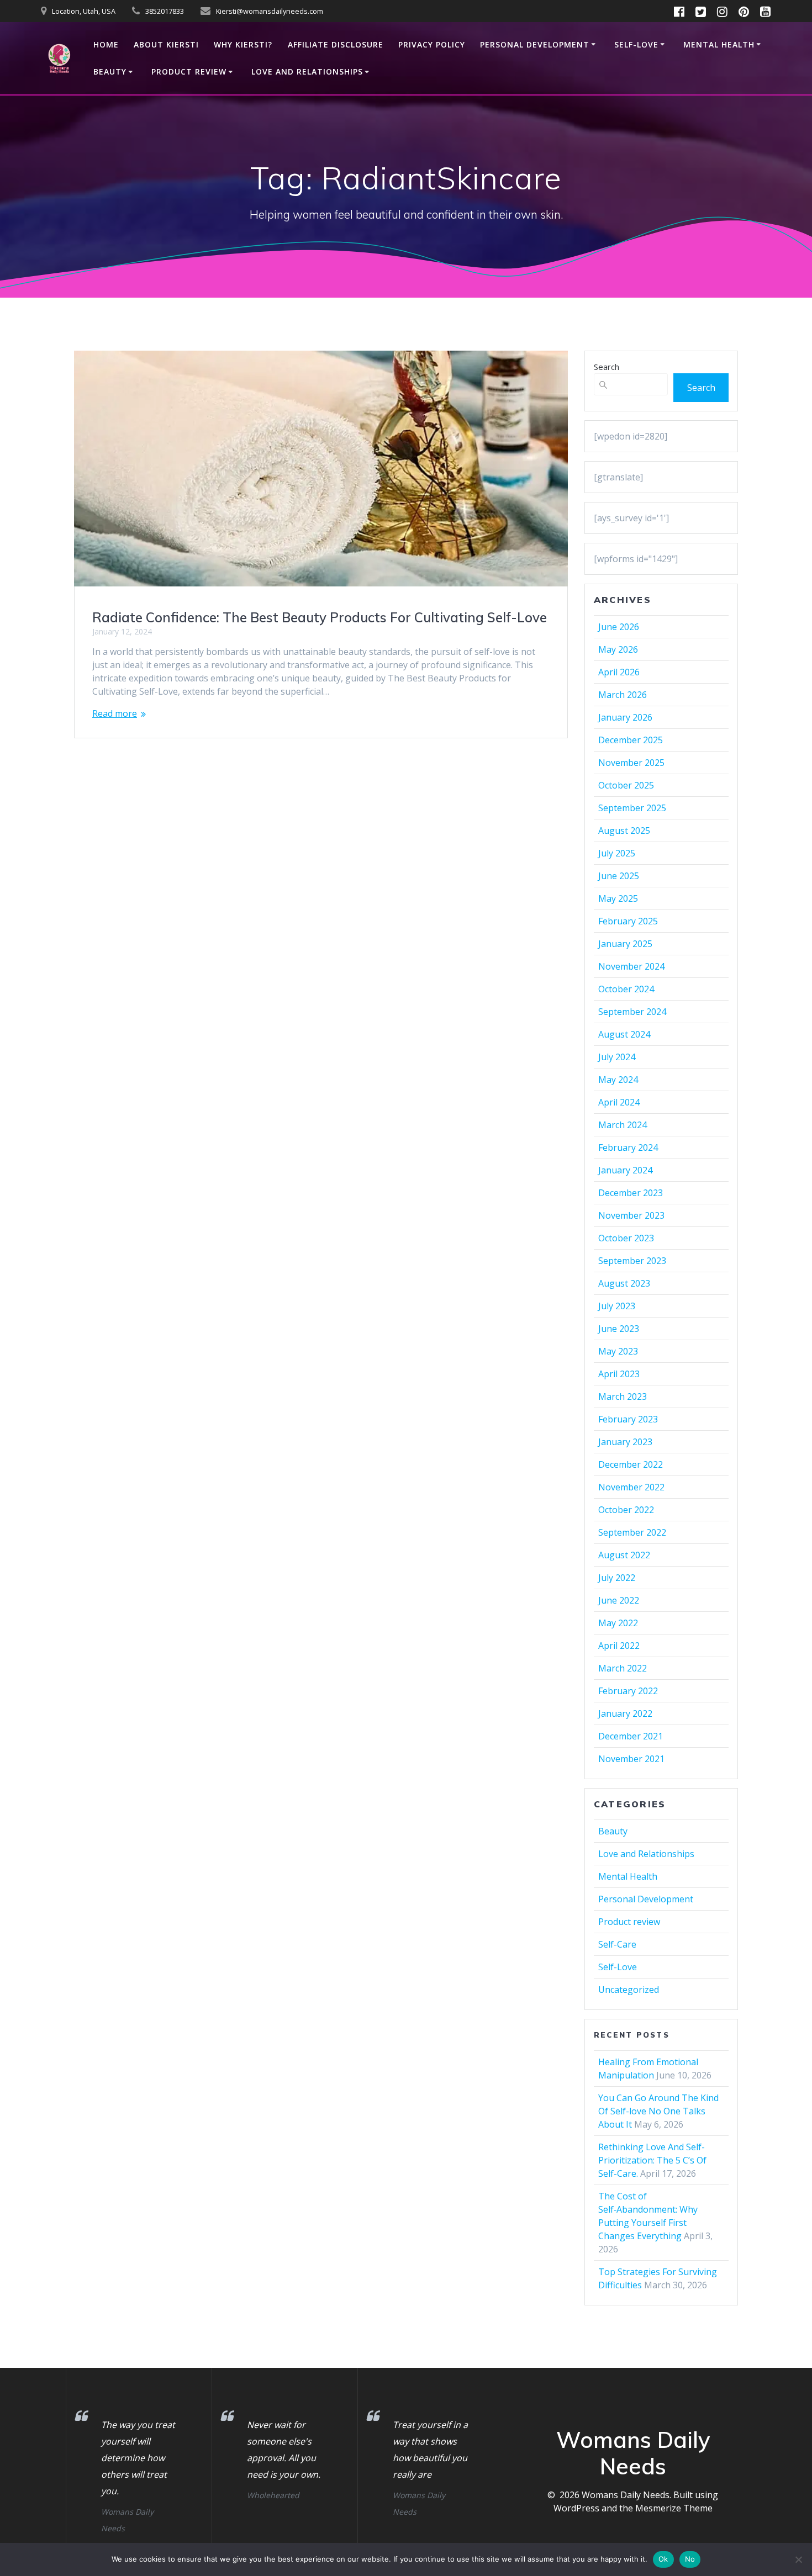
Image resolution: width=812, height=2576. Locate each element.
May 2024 (618, 1080)
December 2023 (631, 1193)
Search (607, 367)
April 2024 (619, 1102)
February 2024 (628, 1147)
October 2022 (626, 1510)
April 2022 (619, 1646)
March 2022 (623, 1668)
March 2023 (623, 1397)
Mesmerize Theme (674, 2508)
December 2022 (631, 1464)
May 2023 (618, 1351)
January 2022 (625, 1713)
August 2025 (624, 831)
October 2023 (626, 1238)
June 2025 (619, 876)
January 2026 (625, 717)
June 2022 (619, 1600)
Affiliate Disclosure (336, 44)
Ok (663, 2559)
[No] (798, 2559)
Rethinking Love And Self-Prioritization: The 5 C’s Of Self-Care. (652, 2160)
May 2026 (618, 649)
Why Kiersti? (243, 44)
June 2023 (619, 1329)
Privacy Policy (432, 44)
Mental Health (719, 44)
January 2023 (625, 1442)
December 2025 (631, 740)
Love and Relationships (307, 72)
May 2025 (618, 898)
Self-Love (636, 44)
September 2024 (632, 1012)
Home (106, 44)
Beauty (110, 72)
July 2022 (617, 1578)
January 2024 (625, 1170)
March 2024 (623, 1125)
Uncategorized (629, 1990)
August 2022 (624, 1555)
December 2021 (631, 1736)
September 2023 (632, 1261)
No (690, 2559)
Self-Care (617, 1944)
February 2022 (628, 1691)
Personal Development (535, 44)
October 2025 (626, 785)
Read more (115, 713)
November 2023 (631, 1215)
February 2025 (628, 921)
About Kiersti (166, 44)
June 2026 (619, 627)
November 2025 (631, 763)
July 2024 (617, 1057)
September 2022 (632, 1532)
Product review (189, 72)
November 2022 (631, 1487)
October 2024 (626, 989)
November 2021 (631, 1759)
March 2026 (623, 695)
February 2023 (628, 1419)
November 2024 (631, 966)
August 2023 (624, 1283)
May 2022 (618, 1623)
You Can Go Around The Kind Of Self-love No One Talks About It (658, 2111)
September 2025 (632, 808)
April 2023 (619, 1374)
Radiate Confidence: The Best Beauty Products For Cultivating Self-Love (320, 617)
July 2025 (617, 853)
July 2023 (617, 1306)
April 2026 (619, 672)
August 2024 (624, 1034)
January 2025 (625, 944)
